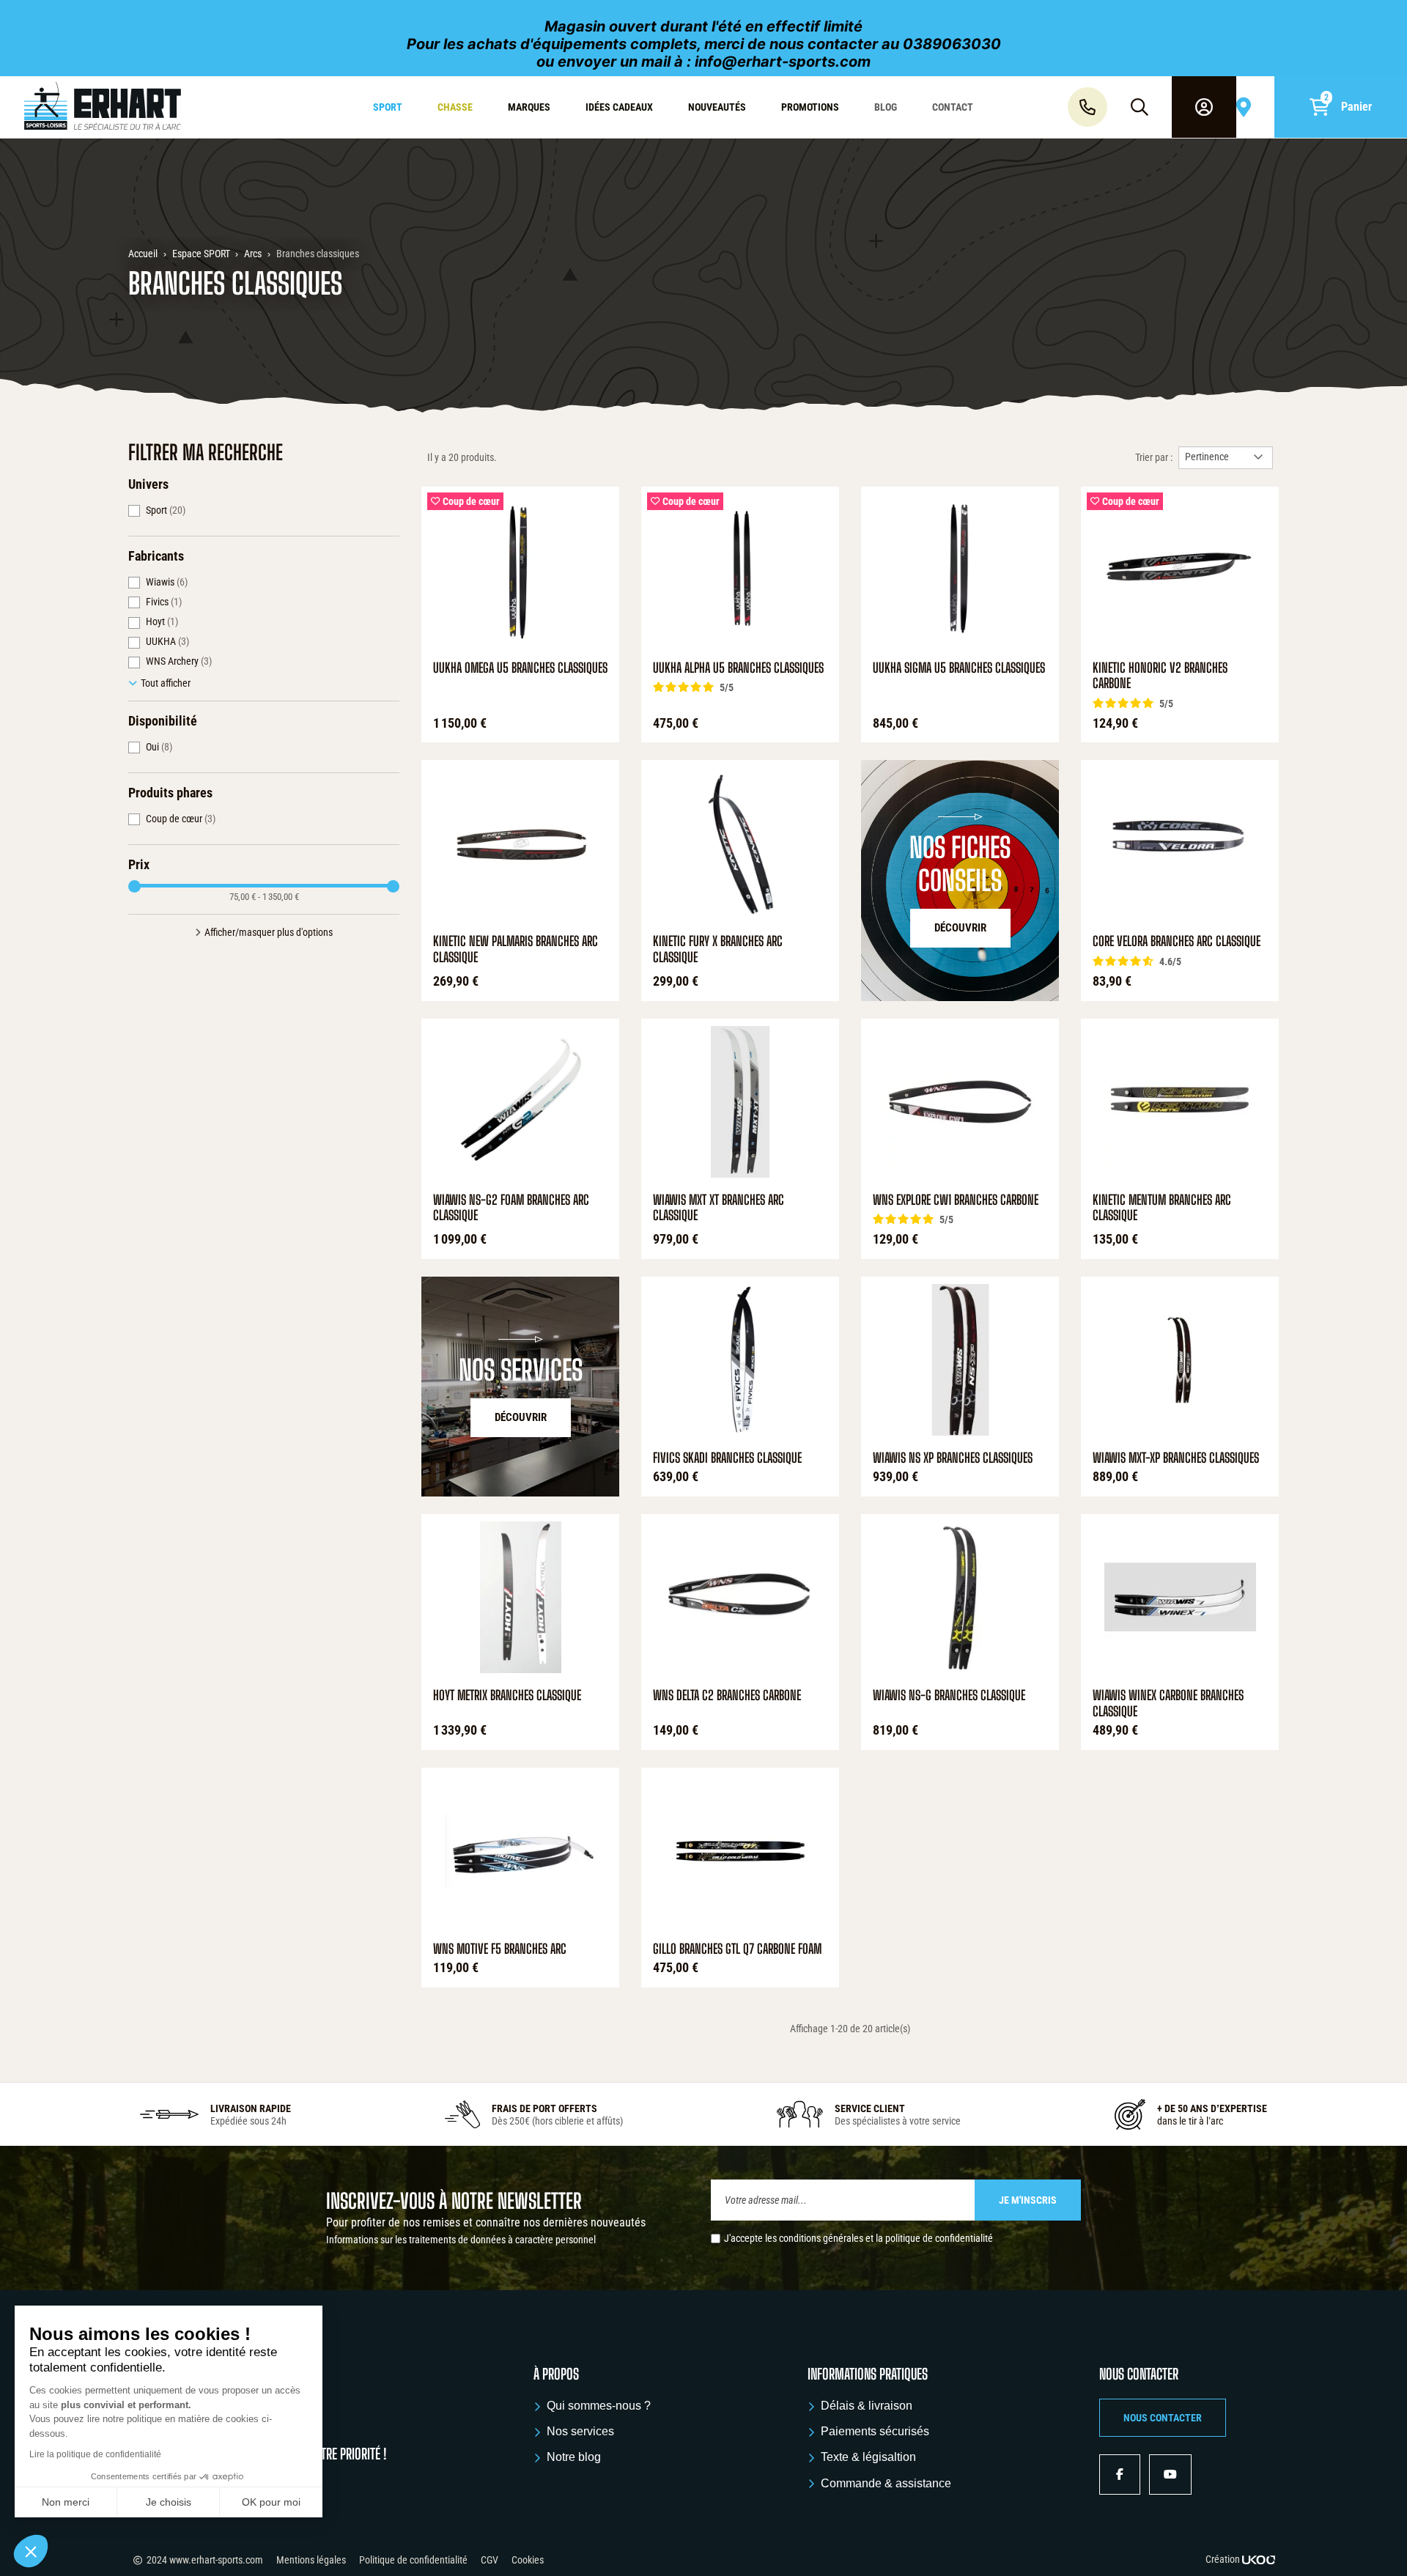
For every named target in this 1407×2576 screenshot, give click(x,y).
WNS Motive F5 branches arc (500, 1949)
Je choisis (169, 2502)
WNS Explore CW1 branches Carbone (956, 1200)
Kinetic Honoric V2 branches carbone (1160, 676)
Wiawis (167, 582)
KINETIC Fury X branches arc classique (718, 949)
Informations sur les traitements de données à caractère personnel (461, 2240)
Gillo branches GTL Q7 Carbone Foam (737, 1949)
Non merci (66, 2502)
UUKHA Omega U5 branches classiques (520, 668)
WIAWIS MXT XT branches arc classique (719, 1208)
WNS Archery (179, 661)
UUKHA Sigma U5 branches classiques (959, 668)
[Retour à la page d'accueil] (120, 107)
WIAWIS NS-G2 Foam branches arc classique (511, 1208)
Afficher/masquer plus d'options (269, 932)
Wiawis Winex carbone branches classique (1168, 1704)
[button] (1163, 2418)
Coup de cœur (181, 819)
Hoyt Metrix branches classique (507, 1695)
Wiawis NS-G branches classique (949, 1695)
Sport (166, 510)
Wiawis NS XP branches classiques (953, 1458)
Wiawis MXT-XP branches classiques (1176, 1458)
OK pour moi (271, 2502)
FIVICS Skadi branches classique (727, 1458)
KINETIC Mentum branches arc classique (1162, 1208)
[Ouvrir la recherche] (1140, 107)
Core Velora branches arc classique (1177, 941)
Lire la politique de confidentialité (95, 2454)
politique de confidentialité (939, 2238)
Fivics (164, 602)
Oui (159, 747)
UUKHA (167, 641)
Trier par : (1154, 457)
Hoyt (162, 621)
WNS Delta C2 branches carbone (727, 1695)
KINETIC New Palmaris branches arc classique (516, 949)
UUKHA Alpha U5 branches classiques (738, 668)
